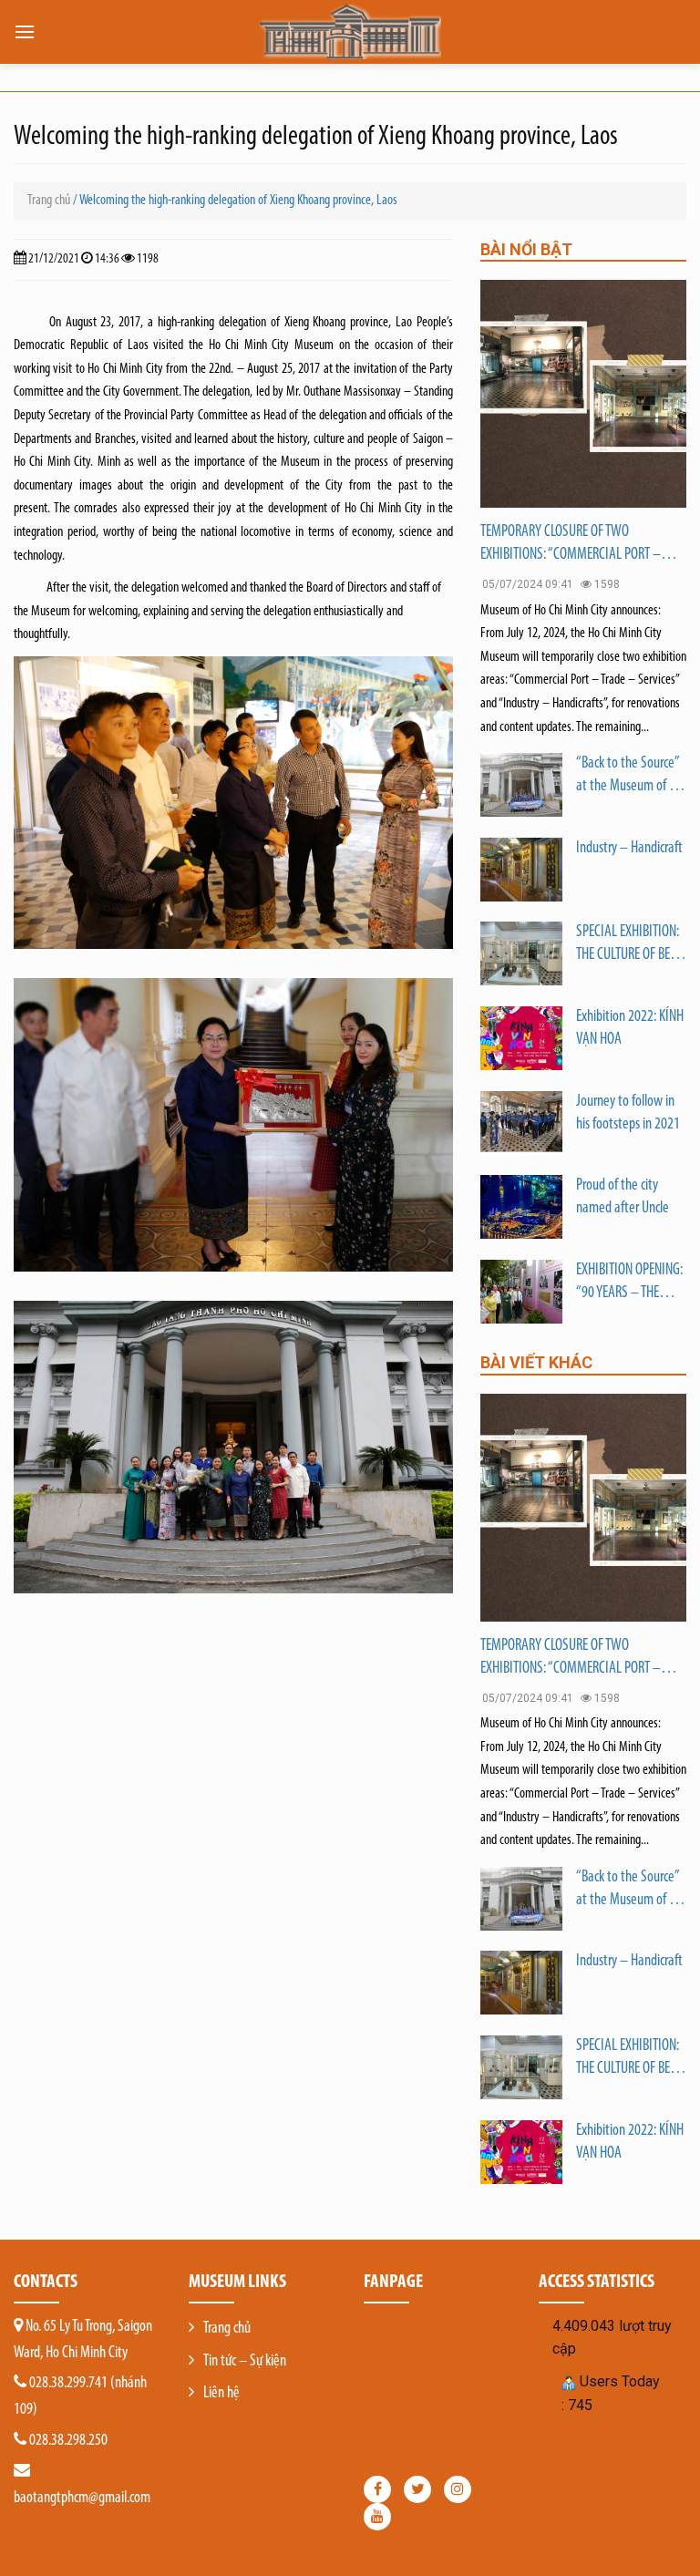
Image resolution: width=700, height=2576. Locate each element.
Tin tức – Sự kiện (245, 2362)
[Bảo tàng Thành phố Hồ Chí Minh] (350, 32)
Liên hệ (221, 2394)
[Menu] (25, 31)
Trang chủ (49, 201)
